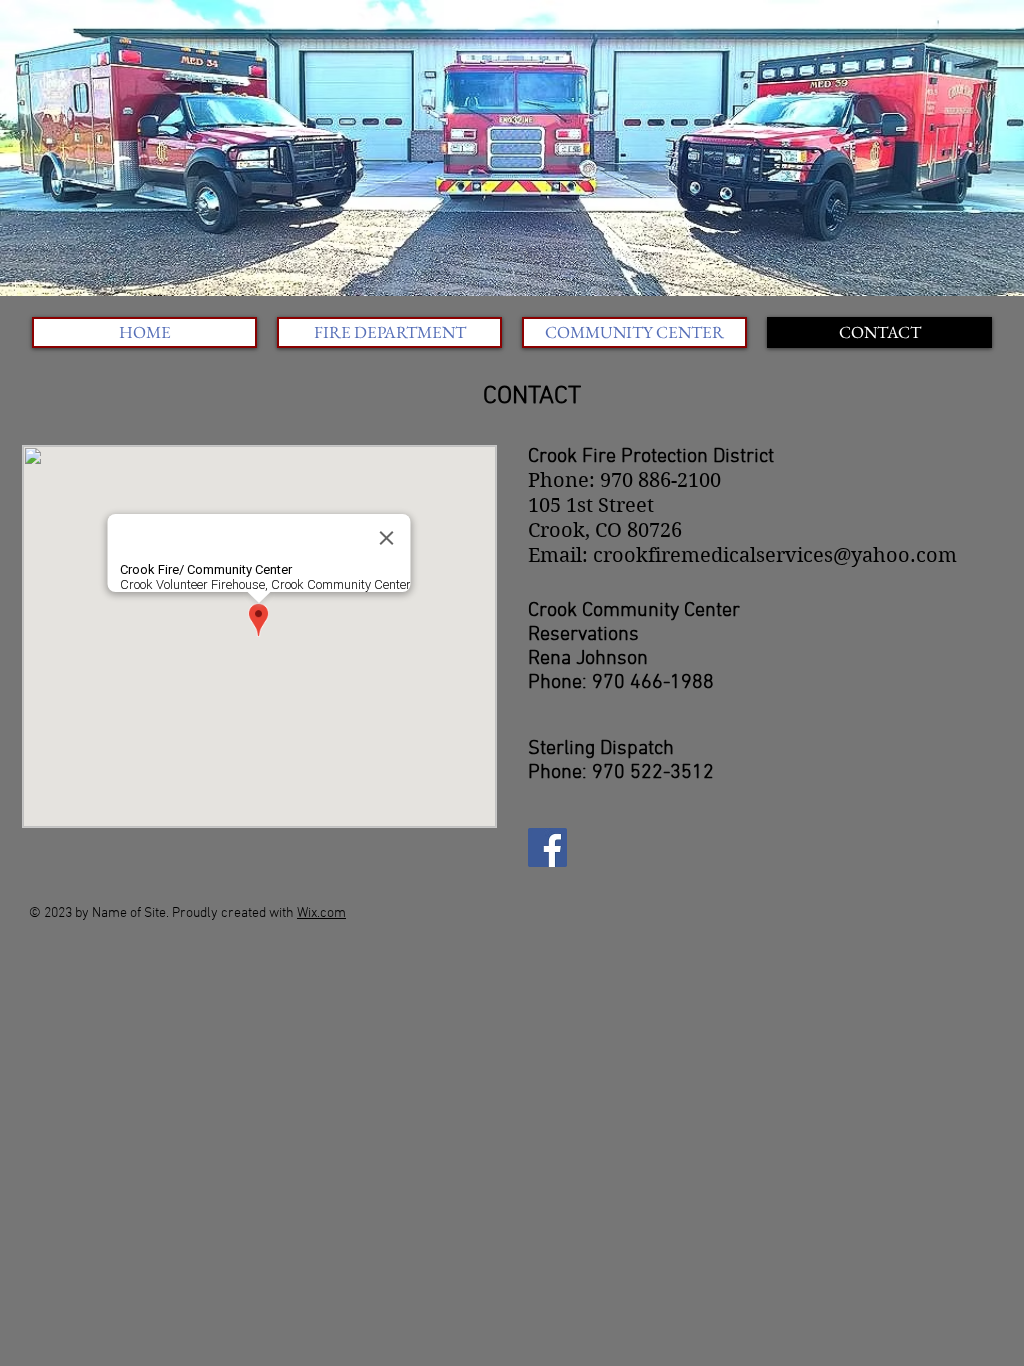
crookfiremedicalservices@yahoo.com (775, 555)
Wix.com (321, 913)
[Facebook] (547, 847)
